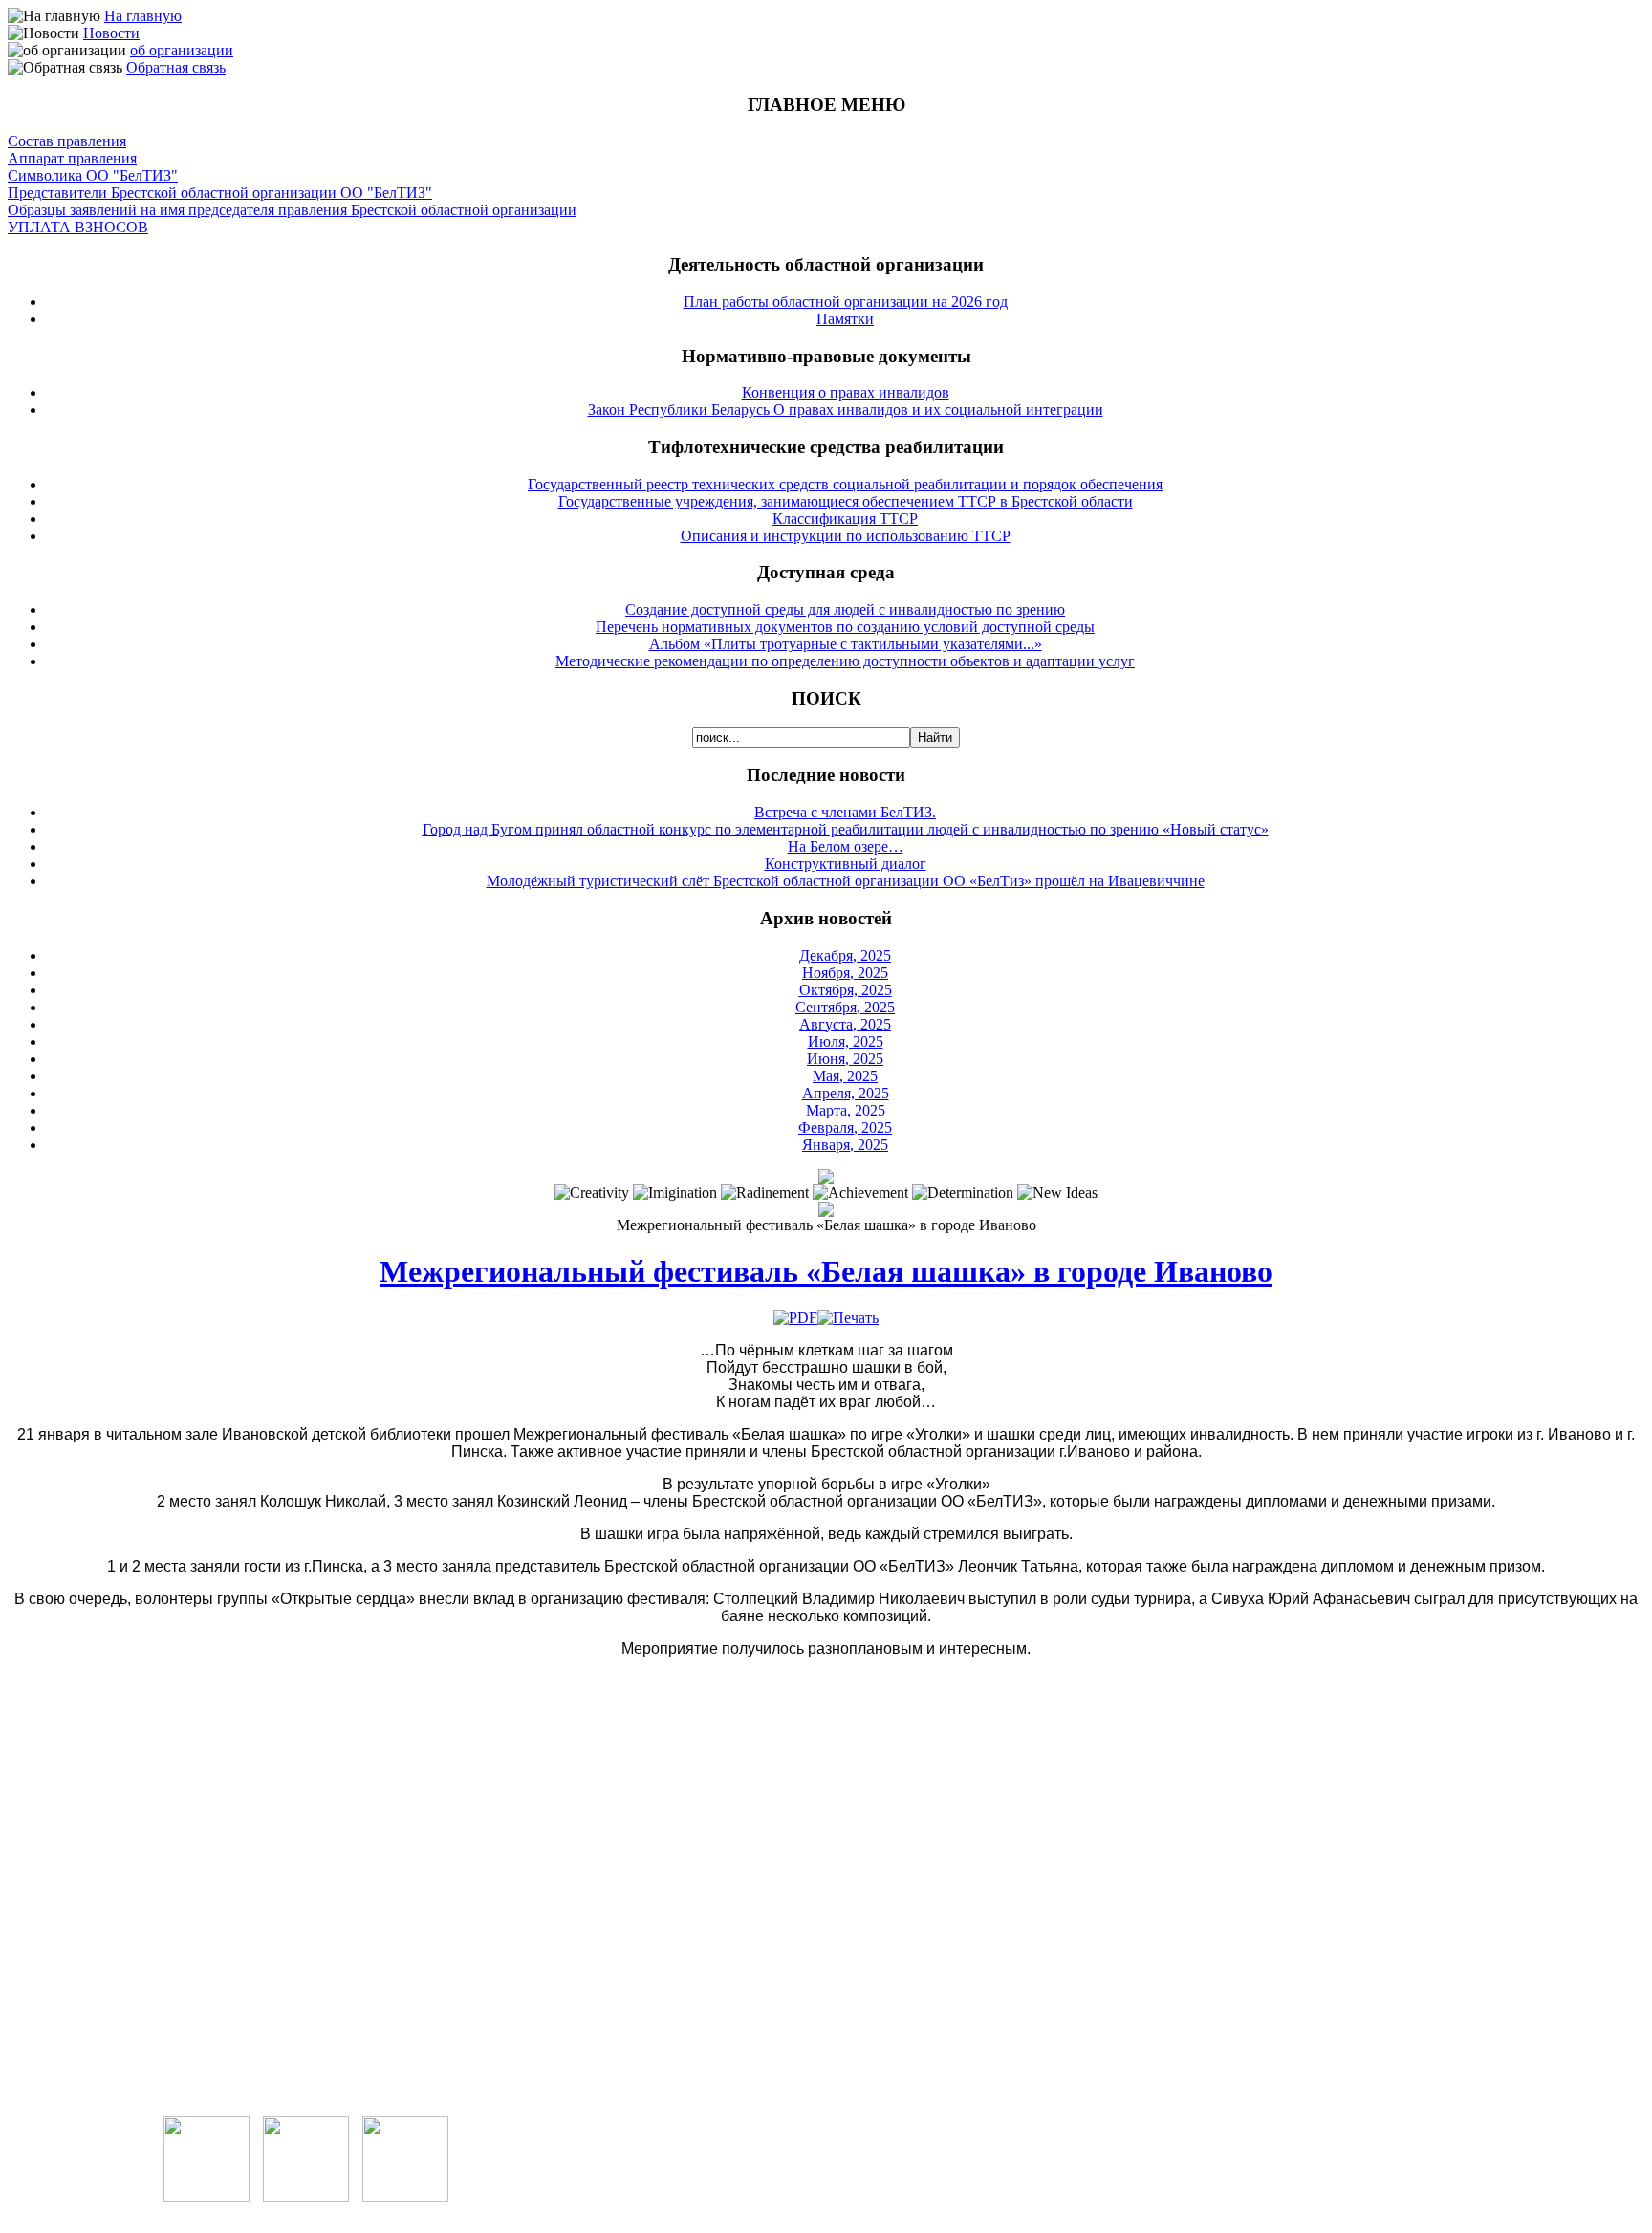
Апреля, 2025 (846, 1093)
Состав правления (67, 141)
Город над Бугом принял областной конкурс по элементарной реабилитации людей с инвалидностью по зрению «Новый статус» (846, 829)
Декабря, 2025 (845, 955)
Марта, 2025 (846, 1110)
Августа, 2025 (845, 1024)
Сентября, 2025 (845, 1007)
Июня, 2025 (845, 1059)
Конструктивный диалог (846, 864)
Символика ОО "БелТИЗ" (93, 175)
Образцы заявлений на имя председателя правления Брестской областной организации (292, 210)
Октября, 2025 (846, 990)
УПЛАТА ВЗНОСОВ (78, 227)
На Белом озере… (846, 846)
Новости (111, 33)
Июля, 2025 (846, 1041)
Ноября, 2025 (845, 973)
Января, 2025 (845, 1145)
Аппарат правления (72, 158)
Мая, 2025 (845, 1076)
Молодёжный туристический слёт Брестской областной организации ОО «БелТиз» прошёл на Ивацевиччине (846, 881)
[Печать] (848, 1318)
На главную (143, 16)
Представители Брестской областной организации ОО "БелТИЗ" (220, 193)
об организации (182, 50)
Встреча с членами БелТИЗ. (845, 812)
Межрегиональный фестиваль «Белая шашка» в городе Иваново (826, 1271)
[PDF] (795, 1318)
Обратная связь (176, 67)
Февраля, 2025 (845, 1127)
